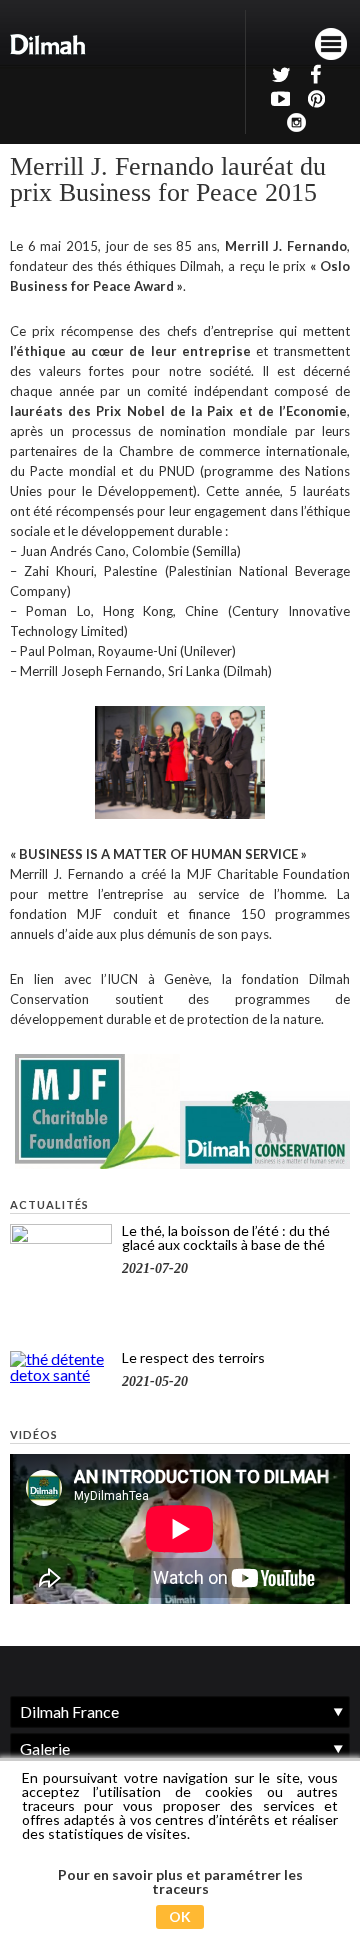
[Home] (48, 44)
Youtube (279, 98)
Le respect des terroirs (193, 1357)
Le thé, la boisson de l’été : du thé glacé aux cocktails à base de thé (226, 1237)
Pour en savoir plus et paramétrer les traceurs (180, 1881)
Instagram (296, 122)
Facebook (314, 74)
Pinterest (314, 98)
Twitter (279, 74)
